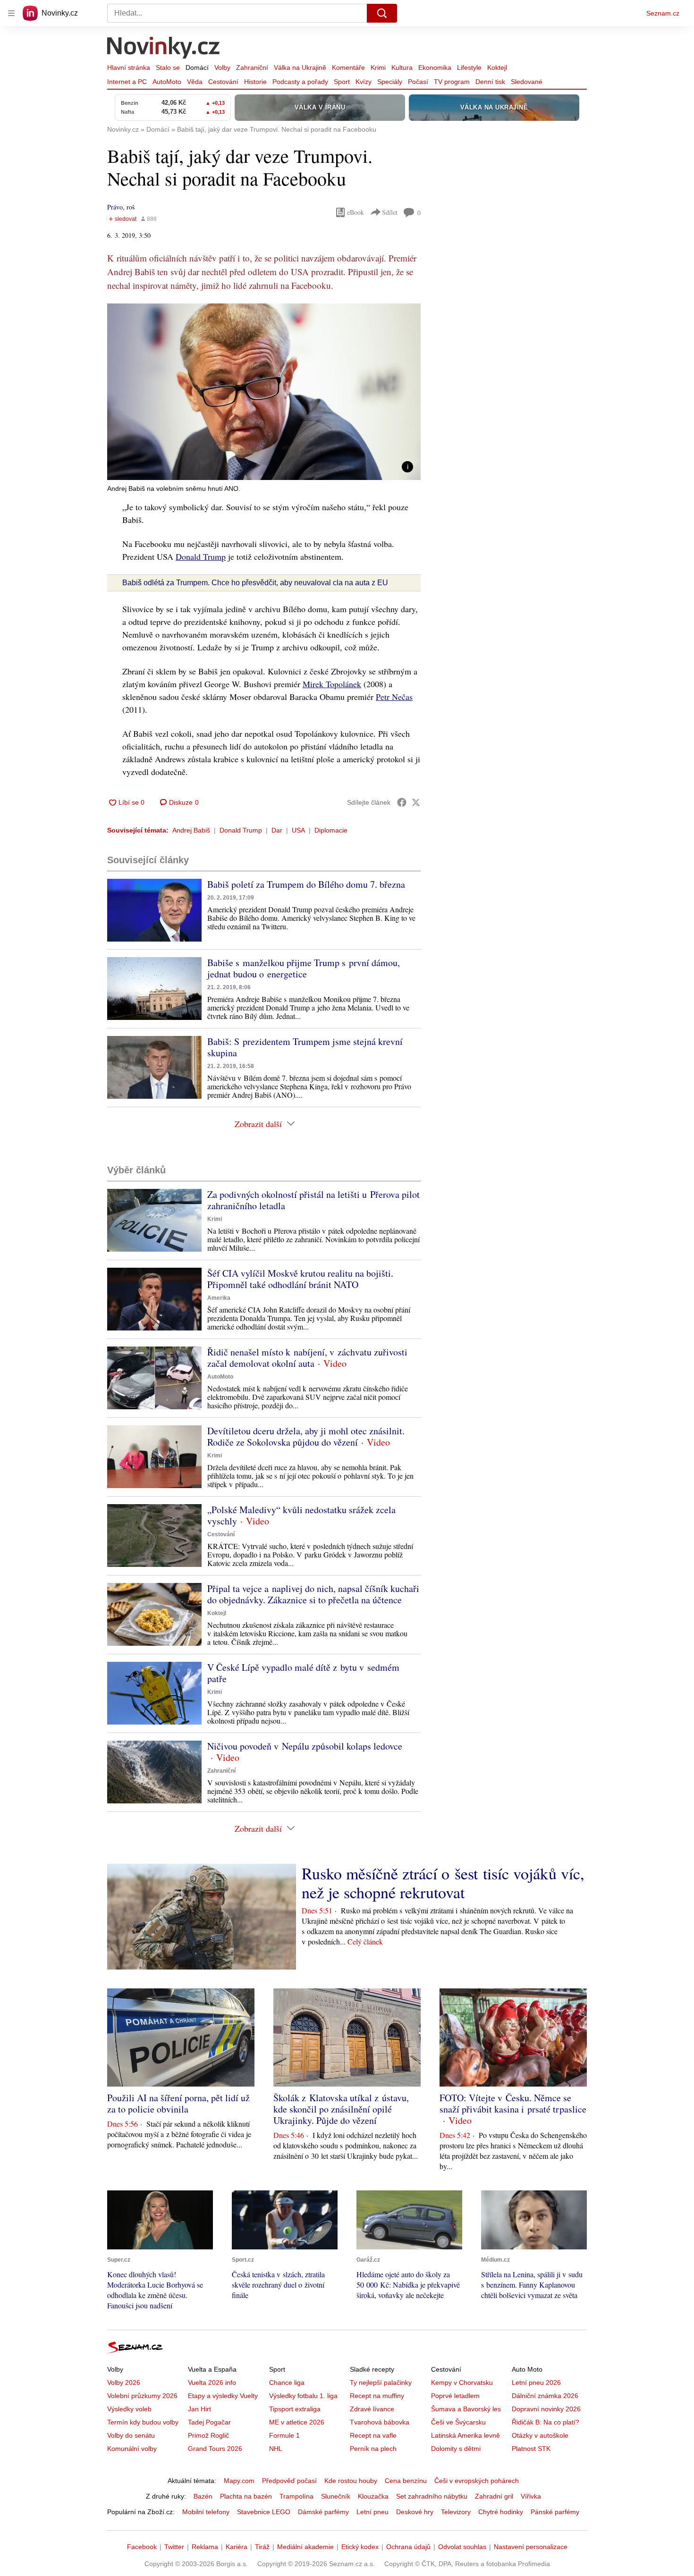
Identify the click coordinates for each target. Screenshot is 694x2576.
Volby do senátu (131, 2435)
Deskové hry (415, 2512)
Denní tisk (490, 82)
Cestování (223, 82)
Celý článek (365, 1941)
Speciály (390, 82)
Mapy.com (239, 2481)
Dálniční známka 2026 (545, 2396)
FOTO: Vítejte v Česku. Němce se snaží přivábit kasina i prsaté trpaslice (513, 2103)
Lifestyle (469, 67)
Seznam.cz (663, 13)
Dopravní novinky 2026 (546, 2409)
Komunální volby (132, 2449)
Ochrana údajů (408, 2547)
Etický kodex (360, 2547)
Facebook (142, 2547)
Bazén (203, 2496)
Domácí (197, 67)
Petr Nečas (394, 697)
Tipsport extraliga (295, 2409)
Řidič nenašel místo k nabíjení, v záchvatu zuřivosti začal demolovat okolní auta (307, 1358)
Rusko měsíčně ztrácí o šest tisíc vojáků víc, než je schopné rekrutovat (443, 1883)
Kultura (402, 67)
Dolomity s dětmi (456, 2449)
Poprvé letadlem (455, 2396)
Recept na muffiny (377, 2396)
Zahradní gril (494, 2496)
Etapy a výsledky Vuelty (223, 2396)
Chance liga (287, 2382)
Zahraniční (252, 67)
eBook (355, 212)
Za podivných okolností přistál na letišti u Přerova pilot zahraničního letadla (313, 1200)
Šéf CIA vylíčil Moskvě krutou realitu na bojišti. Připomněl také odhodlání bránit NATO (300, 1279)
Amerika (219, 1298)
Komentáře (348, 67)
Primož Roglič (208, 2435)
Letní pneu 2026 (536, 2382)
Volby (222, 67)
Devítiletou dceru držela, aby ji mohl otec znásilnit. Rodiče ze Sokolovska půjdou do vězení (306, 1436)
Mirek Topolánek (332, 684)
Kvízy (364, 82)
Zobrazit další (258, 1124)
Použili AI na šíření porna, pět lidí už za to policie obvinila (178, 2103)
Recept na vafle (373, 2435)
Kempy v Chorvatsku (462, 2382)
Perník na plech (373, 2449)
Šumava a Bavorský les (466, 2409)
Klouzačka (373, 2496)
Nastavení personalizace (531, 2547)
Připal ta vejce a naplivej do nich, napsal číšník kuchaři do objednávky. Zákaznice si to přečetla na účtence (313, 1594)
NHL (276, 2449)
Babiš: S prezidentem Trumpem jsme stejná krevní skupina (305, 1047)
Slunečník (336, 2496)
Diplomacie (331, 830)
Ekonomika (435, 67)
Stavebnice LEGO (264, 2512)
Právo (115, 207)
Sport (342, 82)
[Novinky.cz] (164, 49)
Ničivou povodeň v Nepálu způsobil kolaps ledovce (305, 1746)
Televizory (456, 2512)
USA (298, 830)
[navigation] (11, 13)
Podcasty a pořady (300, 82)
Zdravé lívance (372, 2409)
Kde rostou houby (351, 2481)
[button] (264, 392)
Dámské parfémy (323, 2512)
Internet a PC (127, 82)
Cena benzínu (406, 2481)
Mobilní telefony (206, 2512)
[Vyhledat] (382, 13)
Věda (195, 82)
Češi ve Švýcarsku (458, 2422)
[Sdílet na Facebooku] (402, 802)
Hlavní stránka (129, 67)
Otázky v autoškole (540, 2435)
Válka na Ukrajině (300, 67)
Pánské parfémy (555, 2512)
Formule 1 (284, 2435)
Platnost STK (531, 2449)
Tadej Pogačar (209, 2422)
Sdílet (390, 212)
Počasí (418, 82)
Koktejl (497, 67)
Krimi (378, 67)
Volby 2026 (124, 2382)
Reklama (205, 2547)
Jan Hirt (199, 2409)
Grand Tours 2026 (215, 2449)
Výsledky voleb (129, 2409)
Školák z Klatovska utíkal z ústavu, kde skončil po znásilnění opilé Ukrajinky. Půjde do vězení (341, 2109)
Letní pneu (372, 2512)
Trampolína (296, 2496)
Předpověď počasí (289, 2481)
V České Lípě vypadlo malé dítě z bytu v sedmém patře (303, 1673)
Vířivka (531, 2496)
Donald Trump (201, 556)
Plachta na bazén (246, 2496)
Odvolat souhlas (462, 2547)
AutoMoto (167, 82)
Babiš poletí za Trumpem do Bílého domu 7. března (306, 884)
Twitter (174, 2547)
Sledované (527, 82)
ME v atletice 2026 (297, 2422)
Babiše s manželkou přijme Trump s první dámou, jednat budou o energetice (304, 968)
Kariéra (237, 2547)
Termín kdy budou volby (143, 2422)
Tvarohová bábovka (380, 2422)
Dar (277, 830)
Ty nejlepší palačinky (381, 2382)
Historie (255, 82)
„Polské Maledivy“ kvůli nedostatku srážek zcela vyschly (301, 1515)
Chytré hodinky (501, 2512)
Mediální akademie (305, 2547)
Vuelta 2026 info (212, 2382)
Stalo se (168, 67)
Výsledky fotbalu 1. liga (303, 2396)
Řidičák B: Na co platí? (546, 2422)
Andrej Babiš (191, 830)
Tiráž (262, 2547)
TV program (452, 82)
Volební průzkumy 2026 (142, 2396)
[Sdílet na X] (416, 802)
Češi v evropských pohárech (477, 2481)
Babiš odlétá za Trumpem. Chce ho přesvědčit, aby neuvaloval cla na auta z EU (255, 583)
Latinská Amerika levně (465, 2435)
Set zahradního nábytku (432, 2496)
